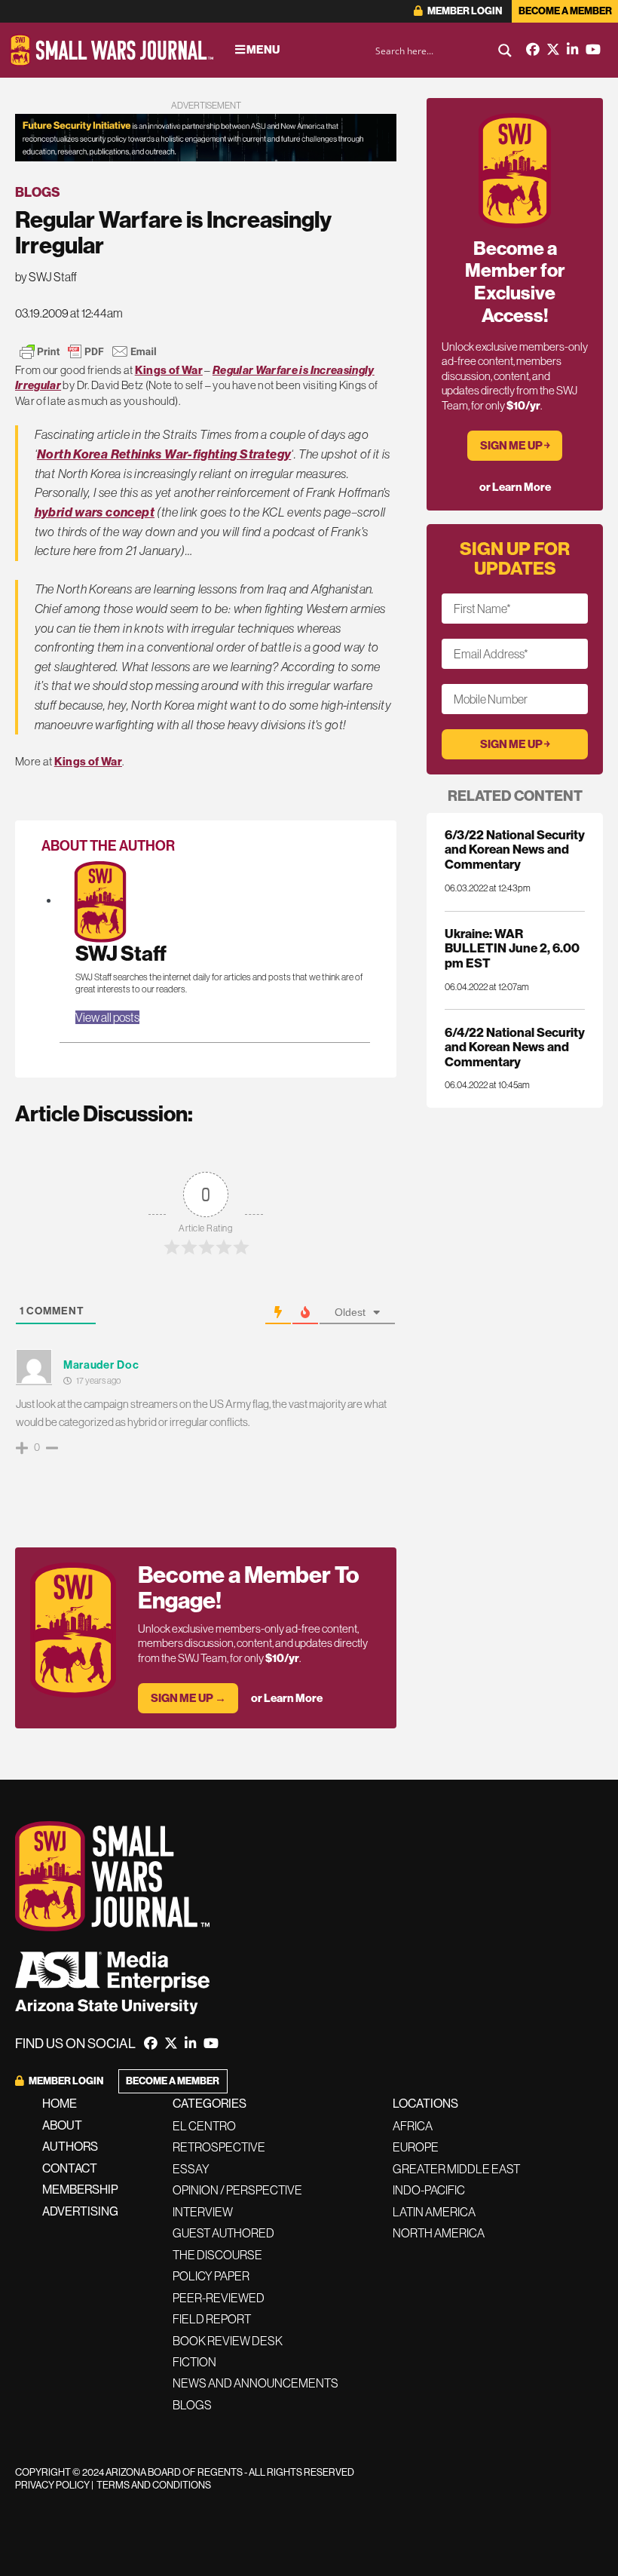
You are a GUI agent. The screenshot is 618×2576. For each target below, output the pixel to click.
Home (60, 2104)
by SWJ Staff (46, 277)
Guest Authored (223, 2233)
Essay (191, 2169)
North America (439, 2233)
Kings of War (169, 370)
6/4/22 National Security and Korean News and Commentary (515, 1047)
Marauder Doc (101, 1365)
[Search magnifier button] (505, 51)
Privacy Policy (52, 2485)
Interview (203, 2212)
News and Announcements (255, 2383)
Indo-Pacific (429, 2190)
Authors (70, 2147)
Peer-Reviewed (219, 2298)
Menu (262, 50)
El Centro (204, 2126)
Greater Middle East (456, 2169)
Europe (416, 2147)
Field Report (212, 2319)
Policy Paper (211, 2276)
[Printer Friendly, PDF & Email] (88, 351)
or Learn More (287, 1698)
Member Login (464, 11)
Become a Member (565, 11)
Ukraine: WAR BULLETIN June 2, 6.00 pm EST (512, 948)
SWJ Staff (121, 954)
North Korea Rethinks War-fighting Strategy (164, 454)
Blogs (38, 192)
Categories (210, 2104)
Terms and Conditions (154, 2485)
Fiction (194, 2362)
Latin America (434, 2212)
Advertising (80, 2211)
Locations (425, 2104)
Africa (413, 2126)
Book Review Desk (228, 2341)
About (62, 2125)
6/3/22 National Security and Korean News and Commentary (515, 849)
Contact (70, 2168)
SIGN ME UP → (188, 1698)
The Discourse (217, 2255)
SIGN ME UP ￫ (515, 446)
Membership (80, 2190)
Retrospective (219, 2147)
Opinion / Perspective (237, 2190)
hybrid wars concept (95, 512)
